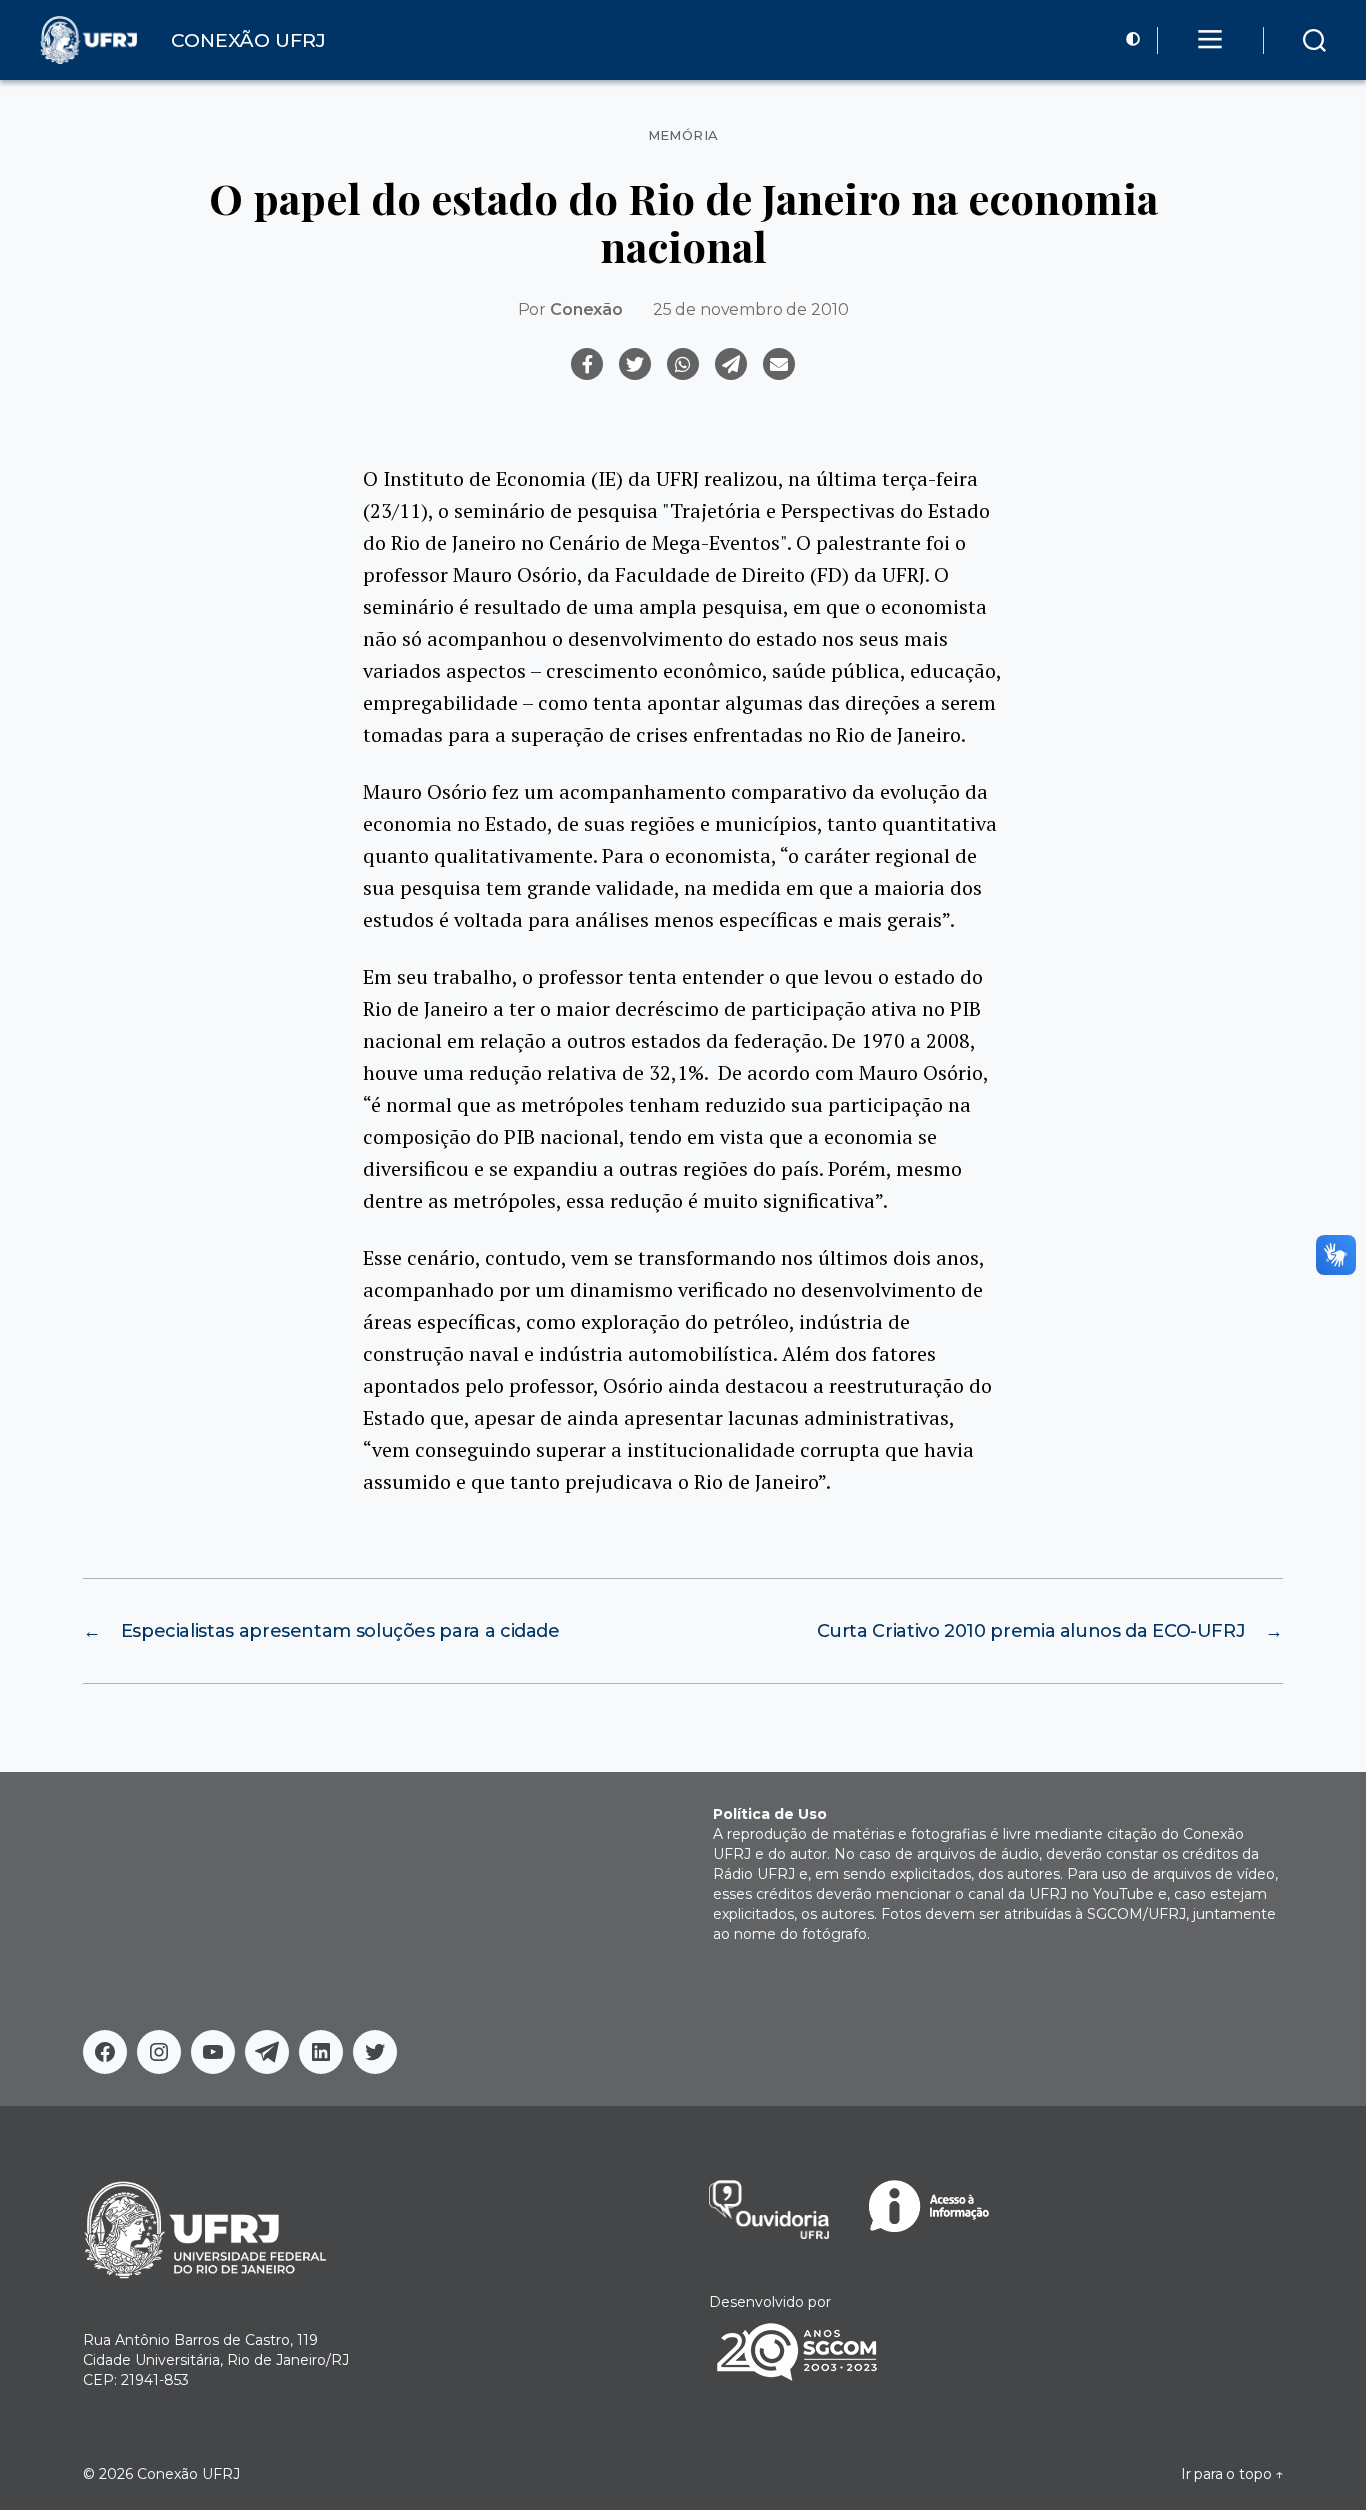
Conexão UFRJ (188, 2474)
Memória (683, 135)
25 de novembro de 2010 (750, 309)
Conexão (586, 309)
